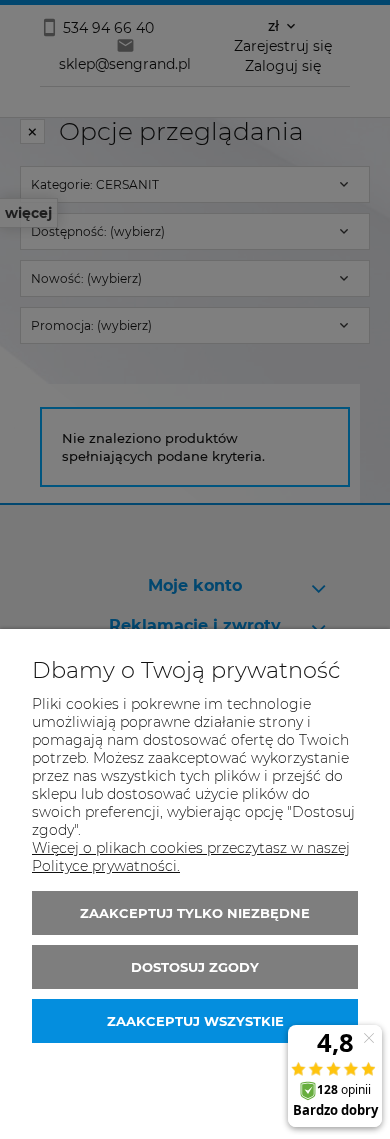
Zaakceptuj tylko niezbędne (195, 913)
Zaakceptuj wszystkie (195, 1021)
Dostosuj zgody (195, 967)
